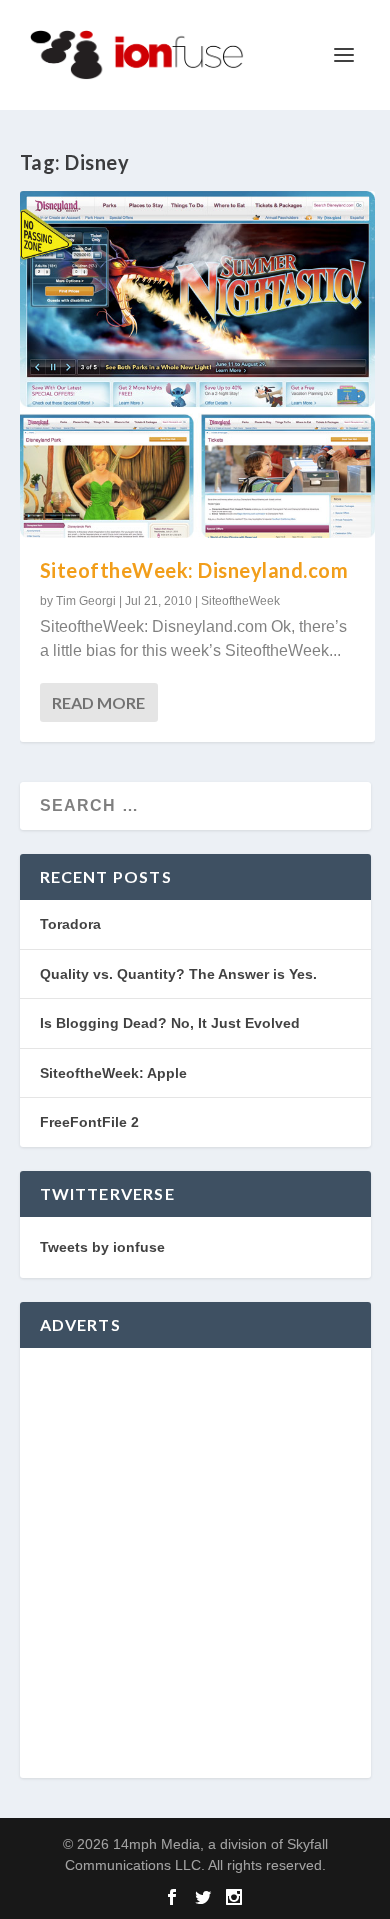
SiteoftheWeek (240, 601)
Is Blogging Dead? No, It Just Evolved (170, 1023)
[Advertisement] (195, 1563)
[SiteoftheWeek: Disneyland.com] (197, 364)
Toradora (70, 924)
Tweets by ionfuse (102, 1247)
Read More (98, 702)
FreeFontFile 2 (89, 1122)
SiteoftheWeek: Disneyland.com (194, 570)
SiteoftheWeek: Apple (113, 1073)
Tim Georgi (86, 601)
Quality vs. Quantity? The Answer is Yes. (178, 974)
